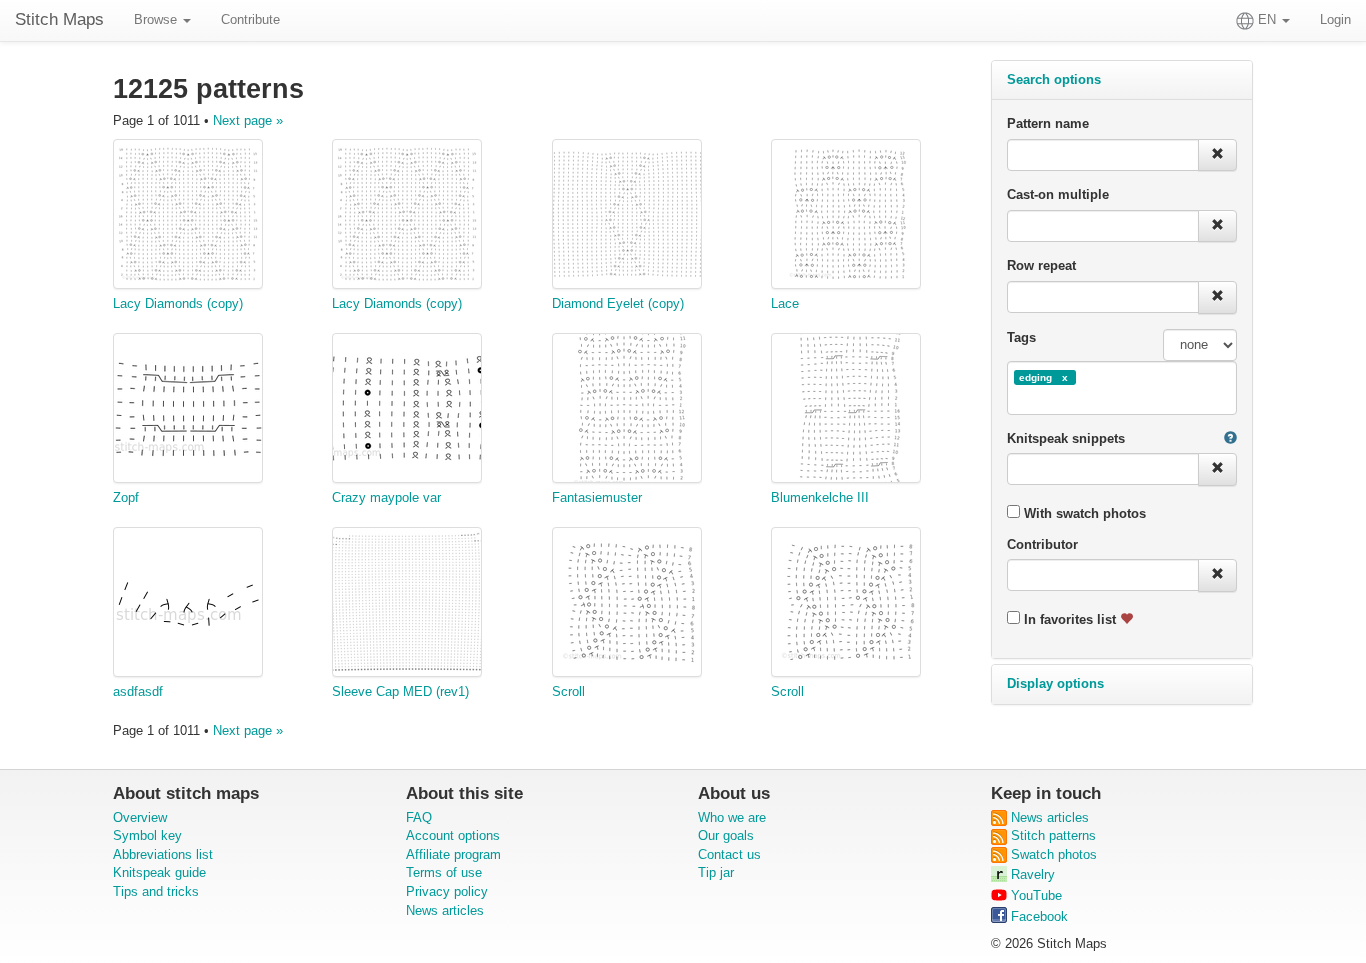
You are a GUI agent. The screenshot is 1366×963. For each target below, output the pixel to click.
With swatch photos (1083, 513)
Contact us (729, 854)
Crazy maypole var (386, 497)
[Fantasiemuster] (627, 411)
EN (1267, 19)
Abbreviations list (163, 854)
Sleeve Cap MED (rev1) (400, 691)
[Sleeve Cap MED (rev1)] (407, 605)
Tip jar (716, 872)
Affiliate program (453, 854)
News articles (445, 910)
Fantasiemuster (597, 497)
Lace (785, 303)
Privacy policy (447, 891)
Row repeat (1041, 265)
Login (1335, 19)
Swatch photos (1052, 854)
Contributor (1042, 544)
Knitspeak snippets (1066, 438)
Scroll (568, 691)
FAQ (419, 817)
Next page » (248, 120)
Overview (140, 817)
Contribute (250, 19)
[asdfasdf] (188, 605)
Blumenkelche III (820, 497)
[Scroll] (627, 605)
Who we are (732, 817)
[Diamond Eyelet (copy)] (627, 217)
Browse (157, 19)
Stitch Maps (59, 19)
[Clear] (1217, 155)
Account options (453, 835)
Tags (1021, 337)
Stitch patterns (1051, 835)
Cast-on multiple (1058, 194)
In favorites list (1070, 619)
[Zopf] (188, 411)
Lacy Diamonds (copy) (178, 303)
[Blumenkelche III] (846, 411)
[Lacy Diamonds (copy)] (188, 217)
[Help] (1230, 439)
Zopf (126, 497)
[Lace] (846, 217)
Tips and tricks (156, 891)
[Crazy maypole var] (407, 411)
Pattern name (1048, 123)
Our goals (726, 835)
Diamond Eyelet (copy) (618, 303)
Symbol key (147, 835)
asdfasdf (138, 691)
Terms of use (444, 872)
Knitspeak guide (159, 872)
